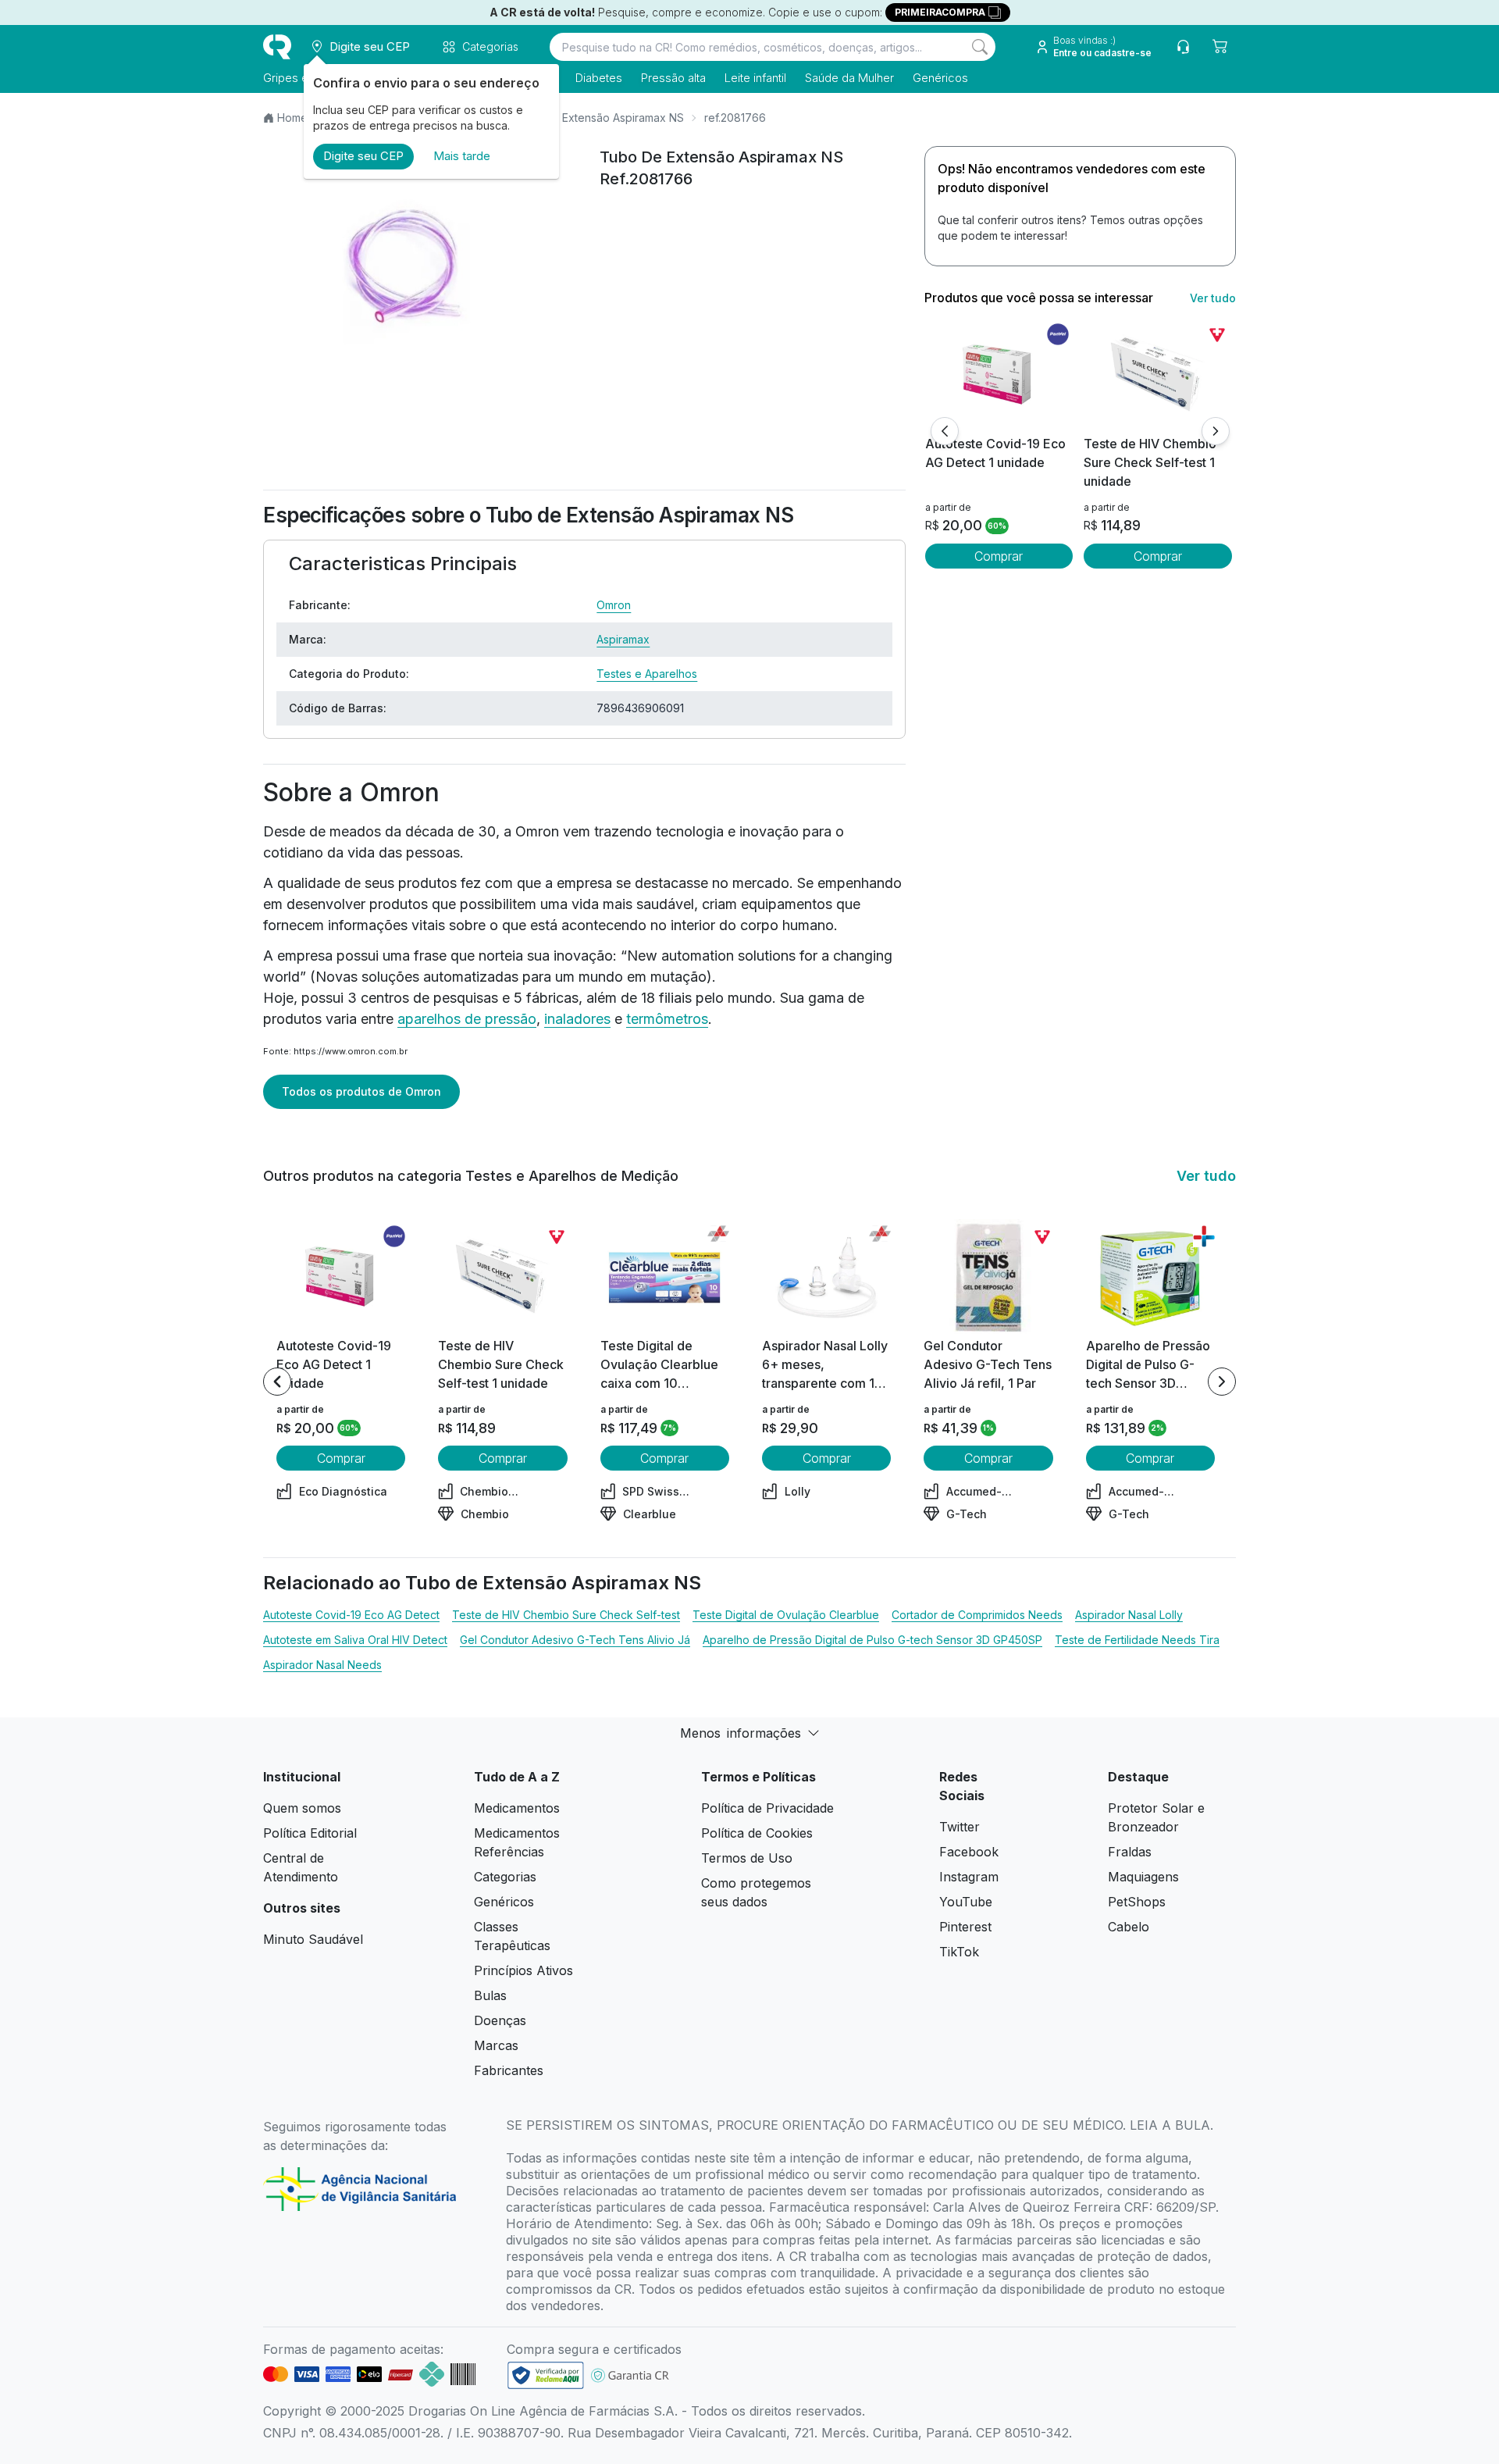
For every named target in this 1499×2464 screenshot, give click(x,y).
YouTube (966, 1902)
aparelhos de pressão (467, 1019)
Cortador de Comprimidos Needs (977, 1615)
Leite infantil (755, 78)
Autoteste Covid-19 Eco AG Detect (351, 1615)
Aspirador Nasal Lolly (1129, 1615)
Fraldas (1130, 1852)
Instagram (969, 1877)
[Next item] (1222, 1382)
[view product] (999, 376)
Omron (614, 605)
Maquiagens (1143, 1877)
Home (292, 118)
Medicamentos (517, 1808)
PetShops (1137, 1902)
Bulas (490, 1995)
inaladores (577, 1019)
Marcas (496, 2045)
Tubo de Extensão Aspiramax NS (599, 118)
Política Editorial (310, 1833)
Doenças (500, 2020)
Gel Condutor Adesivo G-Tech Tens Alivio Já (575, 1640)
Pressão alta (673, 78)
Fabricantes (509, 2070)
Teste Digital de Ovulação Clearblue (786, 1615)
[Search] (980, 47)
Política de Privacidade (767, 1808)
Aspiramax (623, 639)
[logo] (277, 47)
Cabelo (1129, 1927)
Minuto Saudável (313, 1939)
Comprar (999, 556)
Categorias (505, 1877)
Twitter (960, 1827)
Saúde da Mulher (849, 78)
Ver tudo (1213, 298)
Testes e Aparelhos (647, 674)
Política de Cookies (757, 1833)
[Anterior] (945, 431)
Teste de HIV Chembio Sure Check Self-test (566, 1615)
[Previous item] (277, 1382)
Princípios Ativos (523, 1970)
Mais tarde (462, 156)
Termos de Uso (747, 1858)
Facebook (969, 1852)
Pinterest (965, 1927)
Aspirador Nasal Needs (322, 1665)
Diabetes (599, 78)
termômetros (667, 1019)
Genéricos (940, 78)
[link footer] (546, 2375)
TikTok (959, 1952)
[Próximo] (1216, 431)
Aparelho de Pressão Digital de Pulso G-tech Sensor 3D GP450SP (872, 1640)
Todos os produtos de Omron (361, 1091)
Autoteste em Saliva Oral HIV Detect (355, 1640)
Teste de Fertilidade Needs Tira (1137, 1640)
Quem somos (302, 1808)
